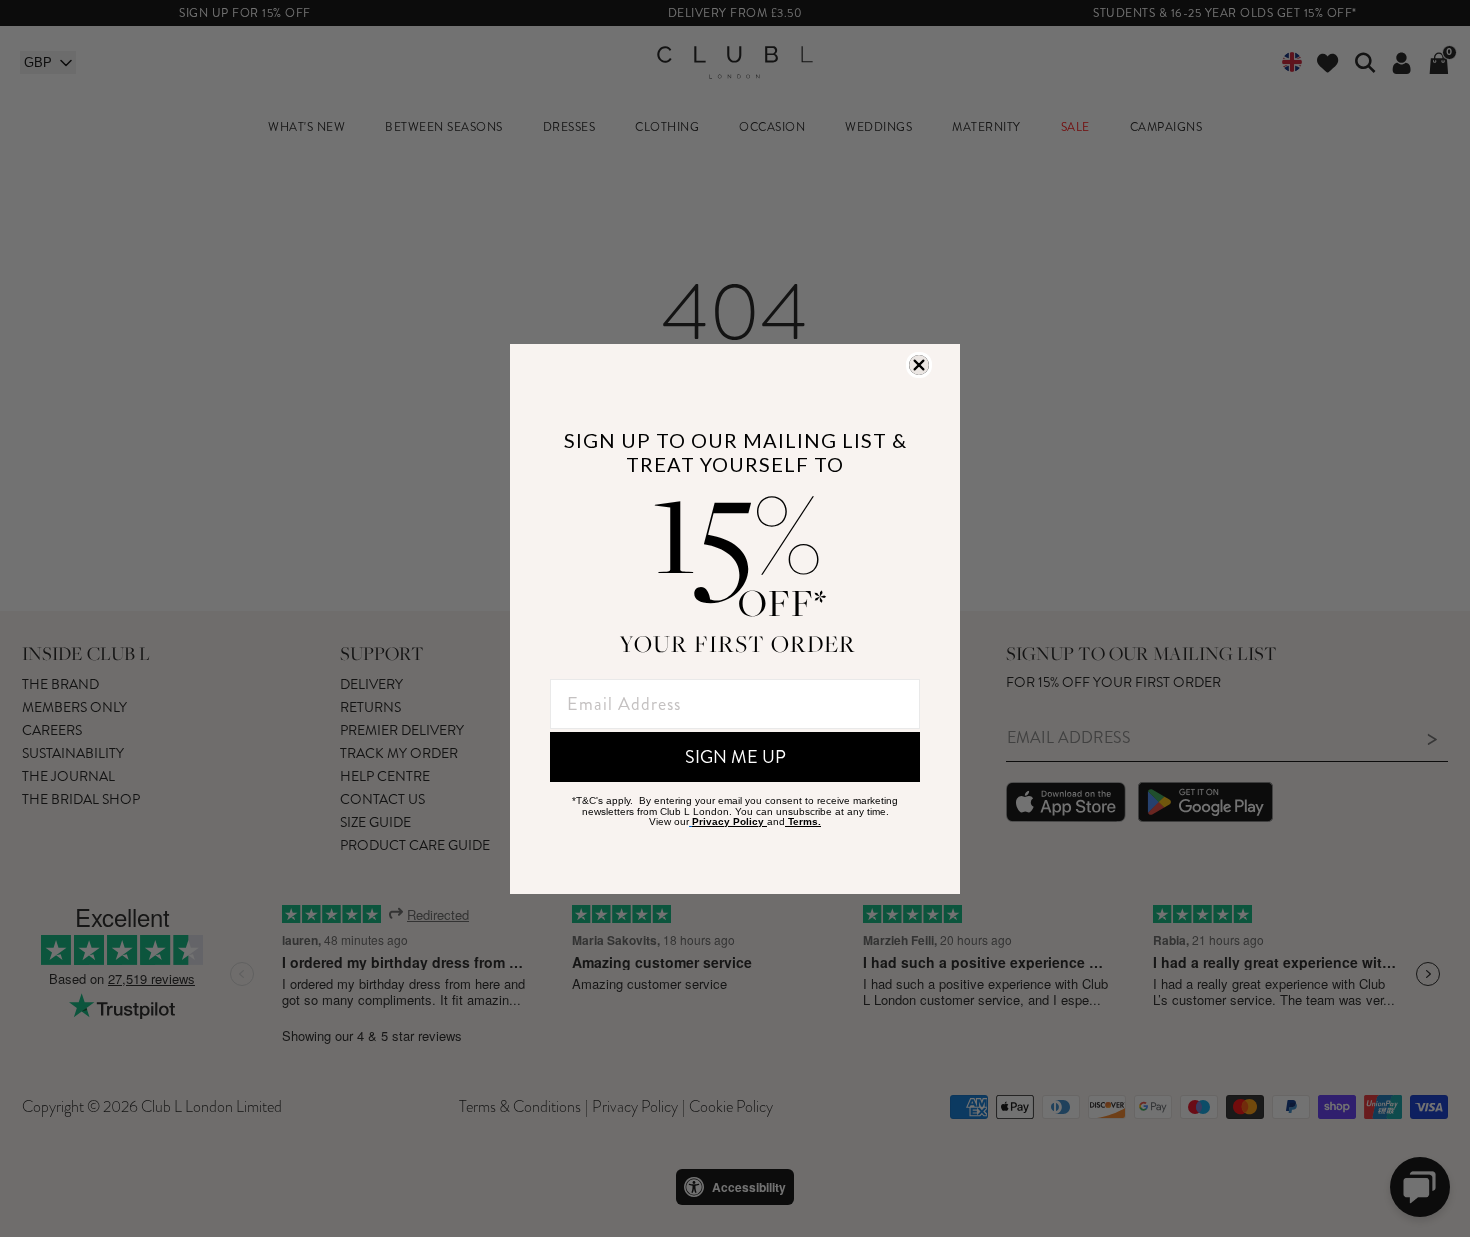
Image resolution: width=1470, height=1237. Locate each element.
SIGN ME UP (735, 757)
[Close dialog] (919, 365)
